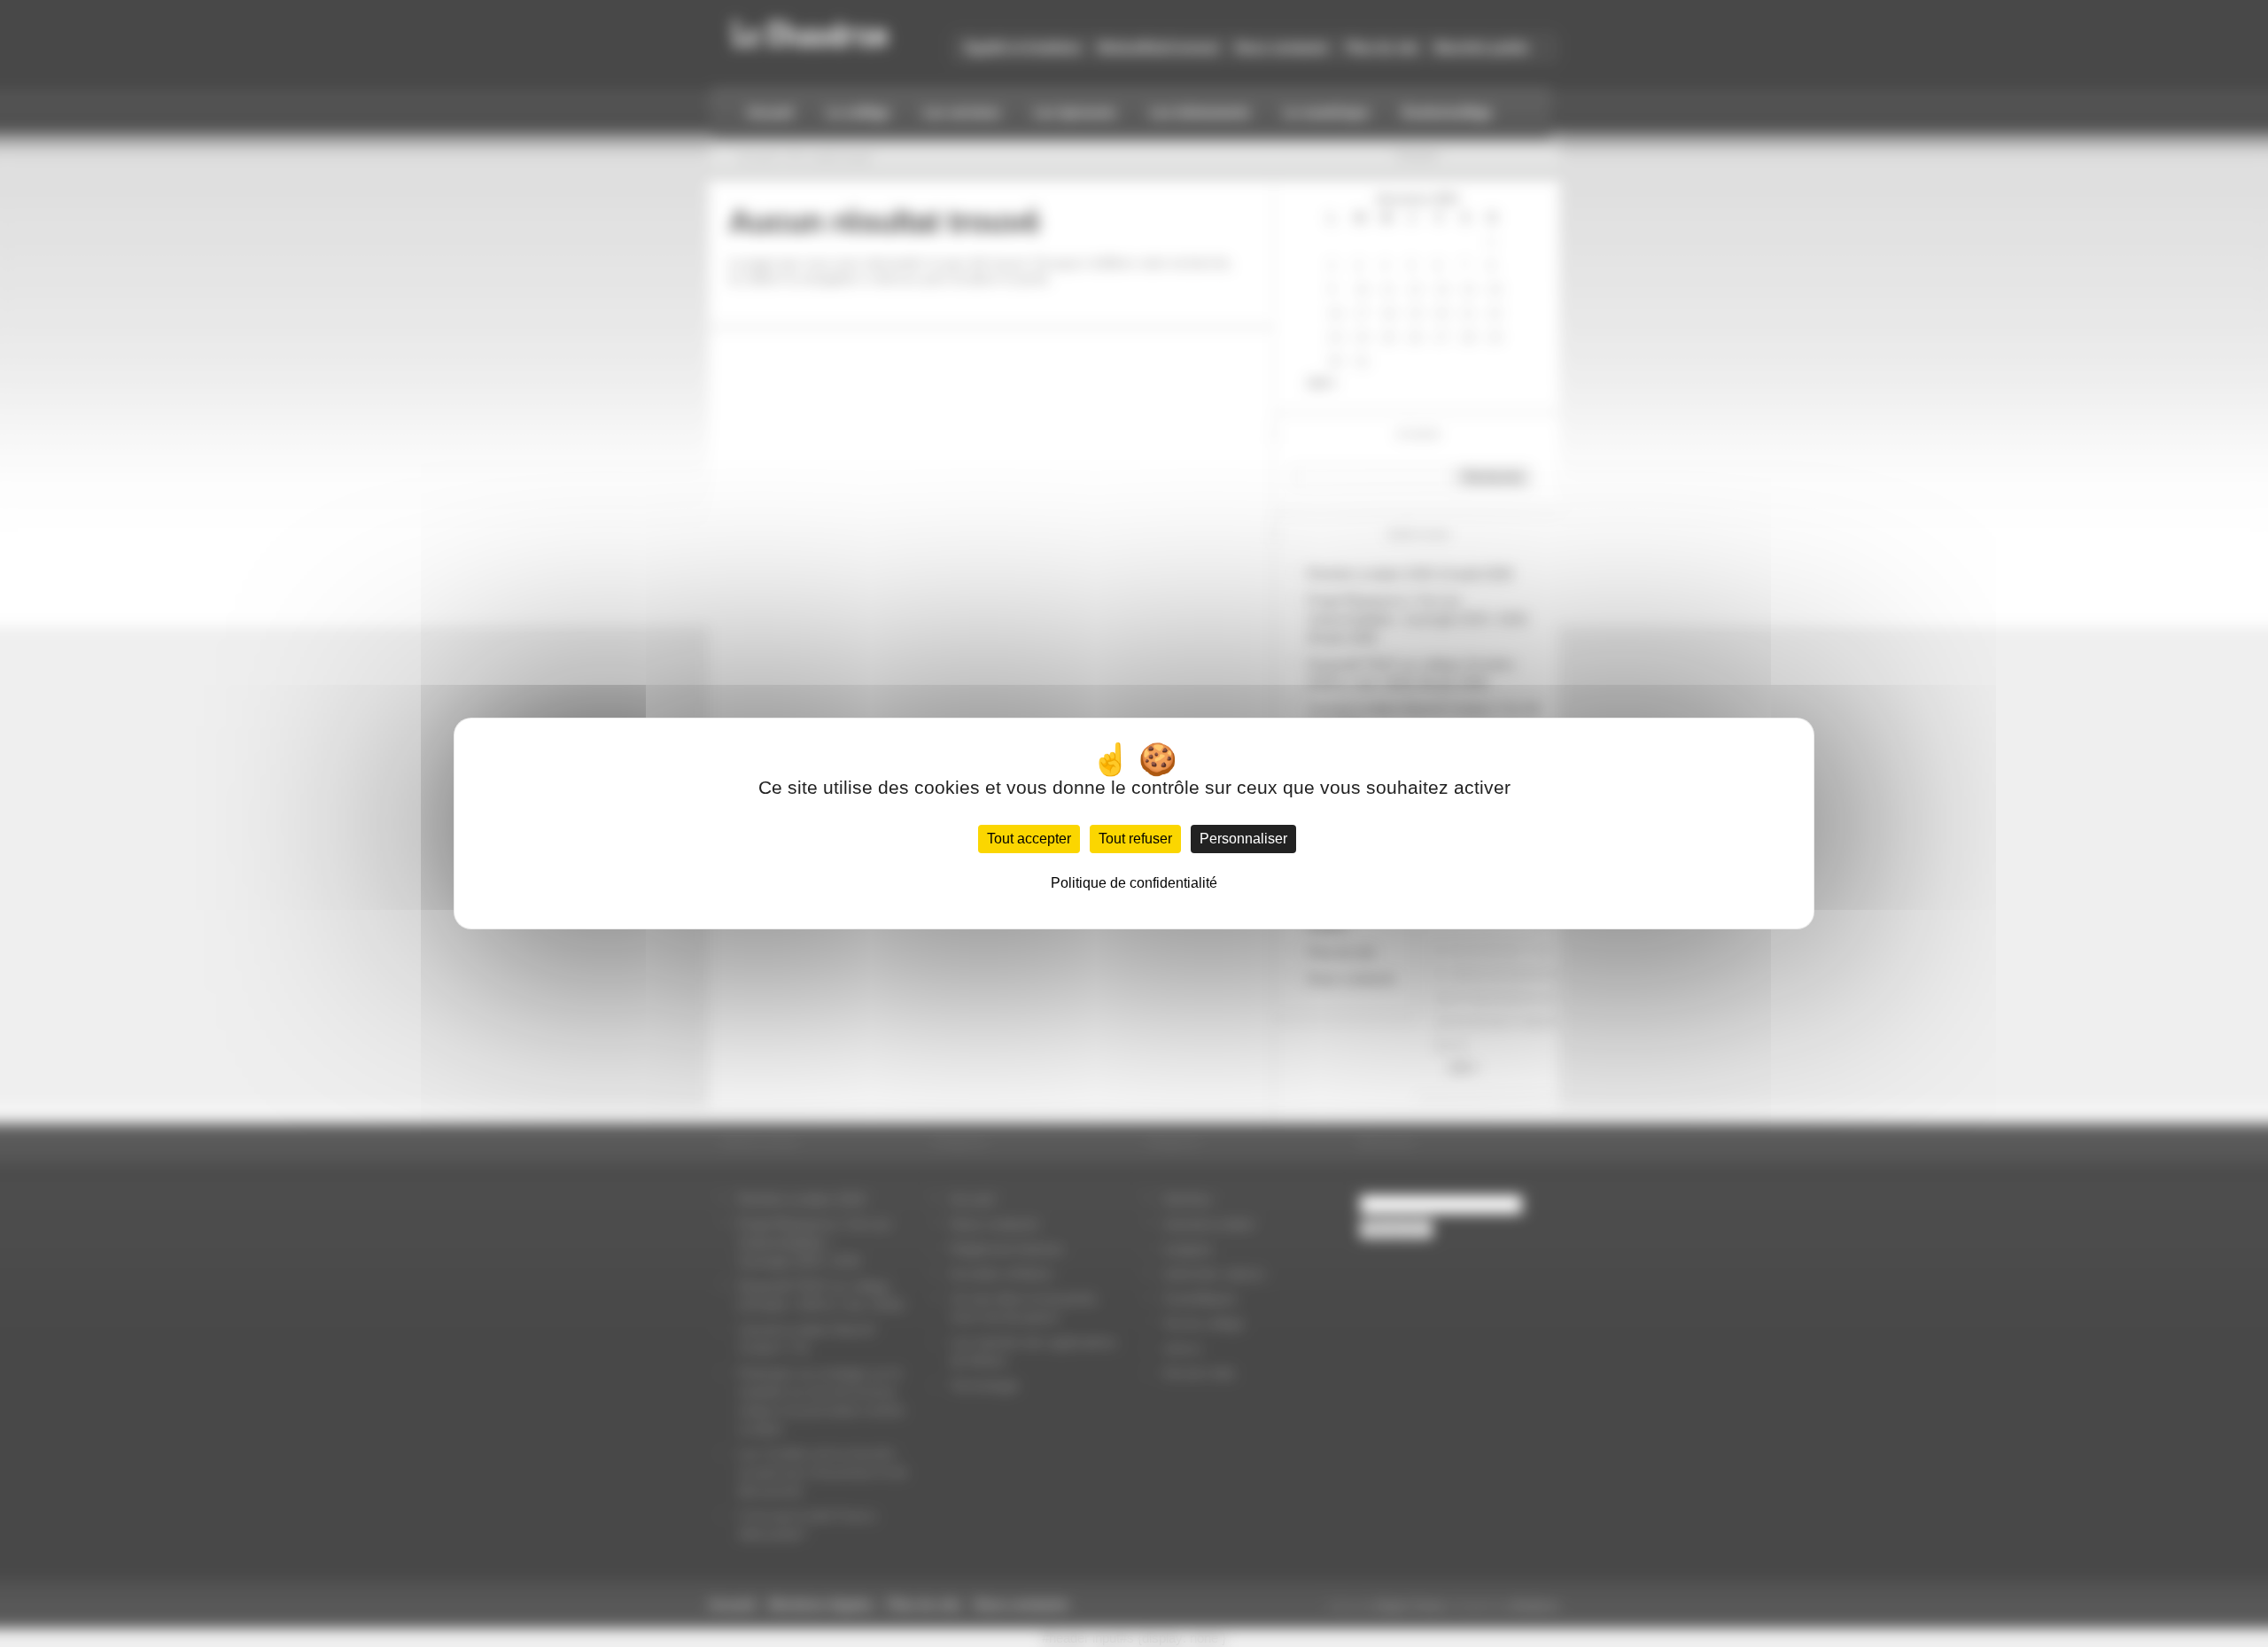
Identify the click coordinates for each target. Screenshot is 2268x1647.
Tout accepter (1029, 839)
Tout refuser (1135, 839)
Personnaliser (1243, 839)
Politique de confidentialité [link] (1134, 883)
